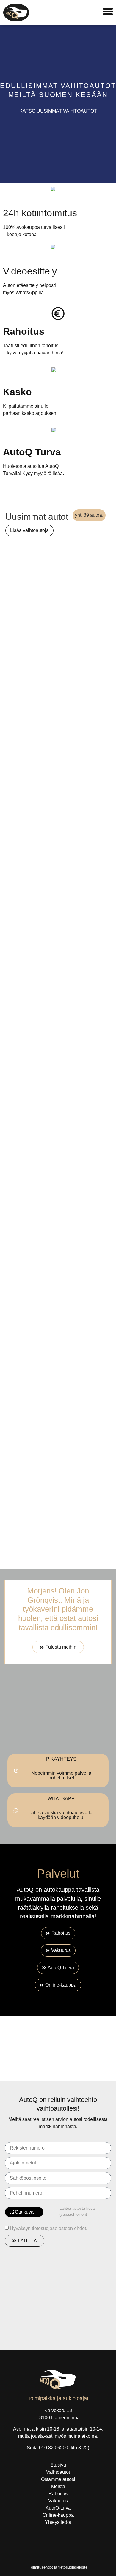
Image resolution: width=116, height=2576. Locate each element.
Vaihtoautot (58, 2472)
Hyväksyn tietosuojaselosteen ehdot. (48, 2228)
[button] (7, 104)
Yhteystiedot (58, 2522)
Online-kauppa (58, 2515)
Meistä (58, 2486)
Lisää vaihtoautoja (29, 530)
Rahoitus (58, 2494)
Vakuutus (58, 2501)
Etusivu (58, 2465)
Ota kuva (24, 2212)
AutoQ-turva (58, 2508)
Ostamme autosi (58, 2479)
